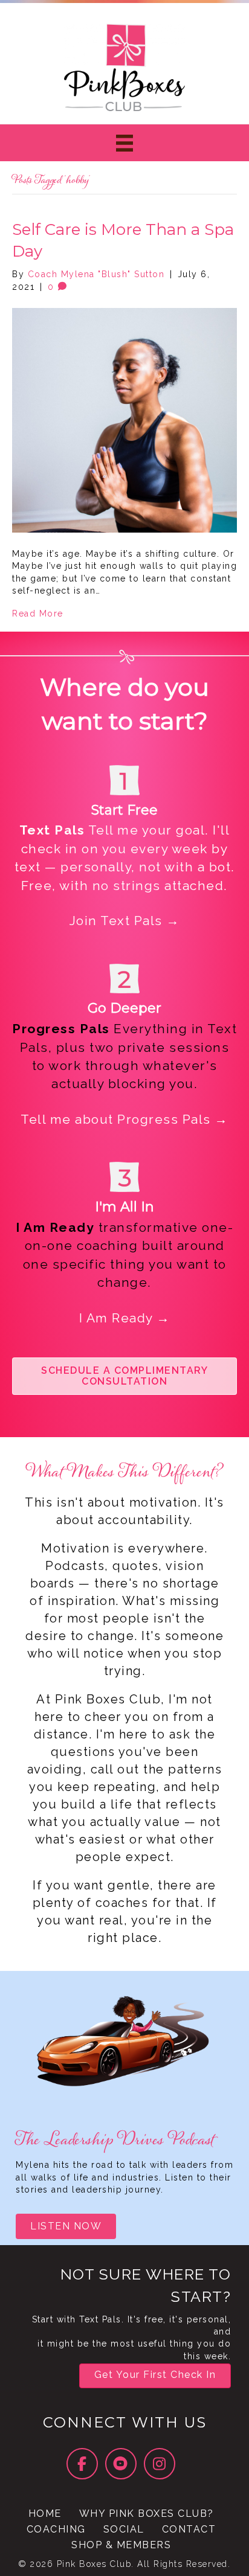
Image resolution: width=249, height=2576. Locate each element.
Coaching (56, 2529)
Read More (38, 614)
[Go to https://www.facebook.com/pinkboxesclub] (82, 2464)
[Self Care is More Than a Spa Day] (124, 420)
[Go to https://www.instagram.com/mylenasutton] (160, 2464)
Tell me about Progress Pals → (124, 1119)
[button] (124, 1376)
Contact (189, 2529)
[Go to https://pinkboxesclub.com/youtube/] (121, 2464)
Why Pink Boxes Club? (147, 2514)
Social (124, 2529)
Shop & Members (121, 2545)
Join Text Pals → (125, 921)
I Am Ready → (125, 1318)
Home (45, 2514)
